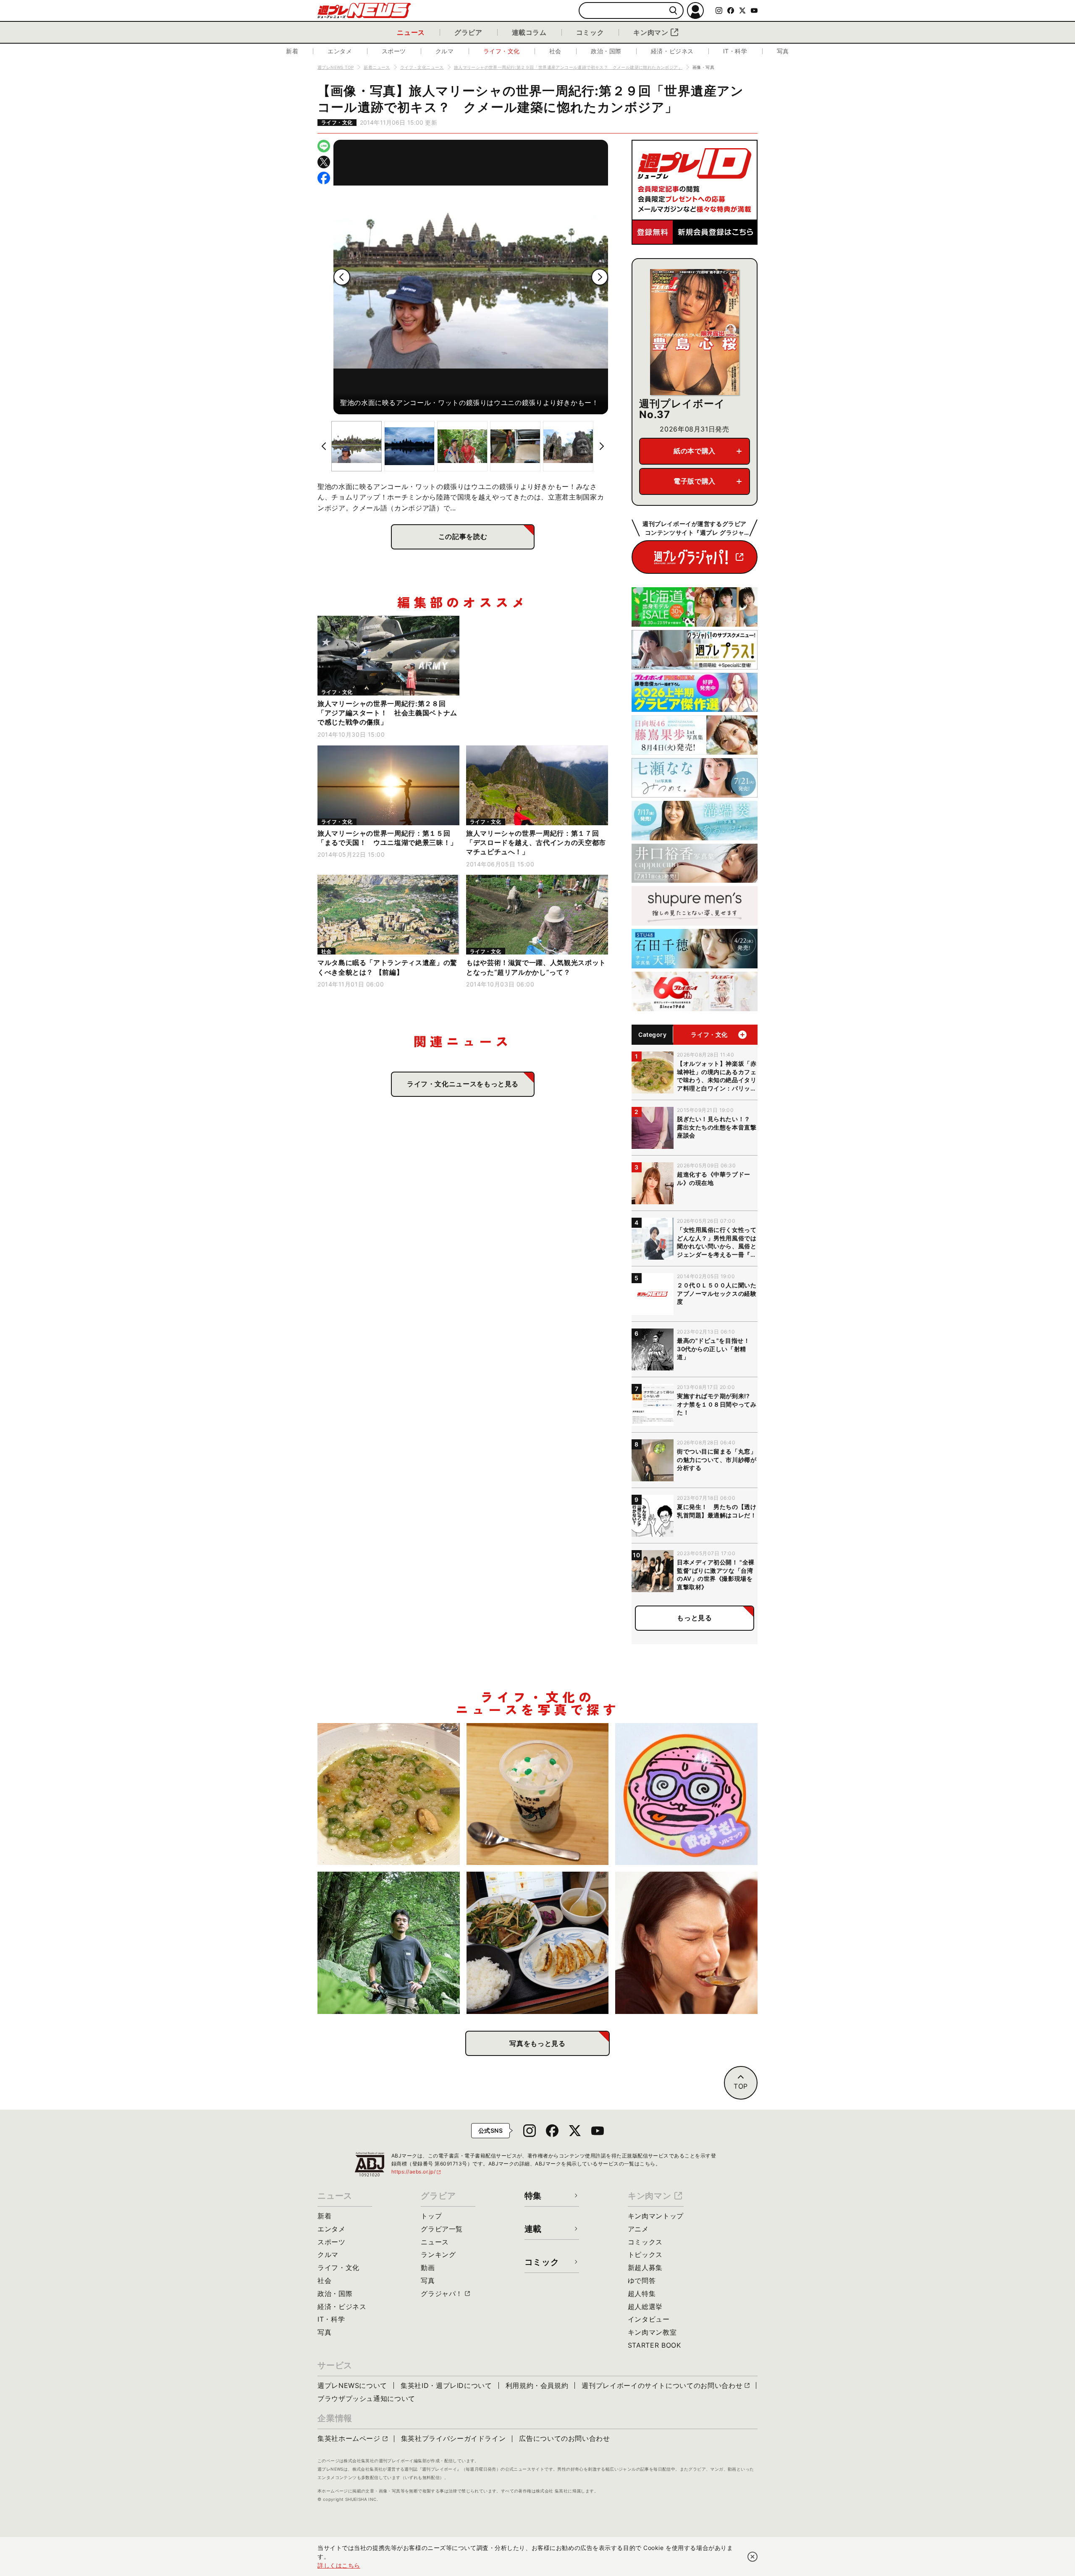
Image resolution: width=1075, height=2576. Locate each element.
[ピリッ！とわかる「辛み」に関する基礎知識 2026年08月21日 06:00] (686, 1943)
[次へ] (600, 277)
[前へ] (342, 277)
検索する (673, 11)
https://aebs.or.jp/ (417, 2172)
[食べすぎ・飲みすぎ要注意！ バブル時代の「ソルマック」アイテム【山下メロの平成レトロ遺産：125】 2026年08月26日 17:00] (686, 1794)
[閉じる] (752, 2557)
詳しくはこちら (339, 2565)
